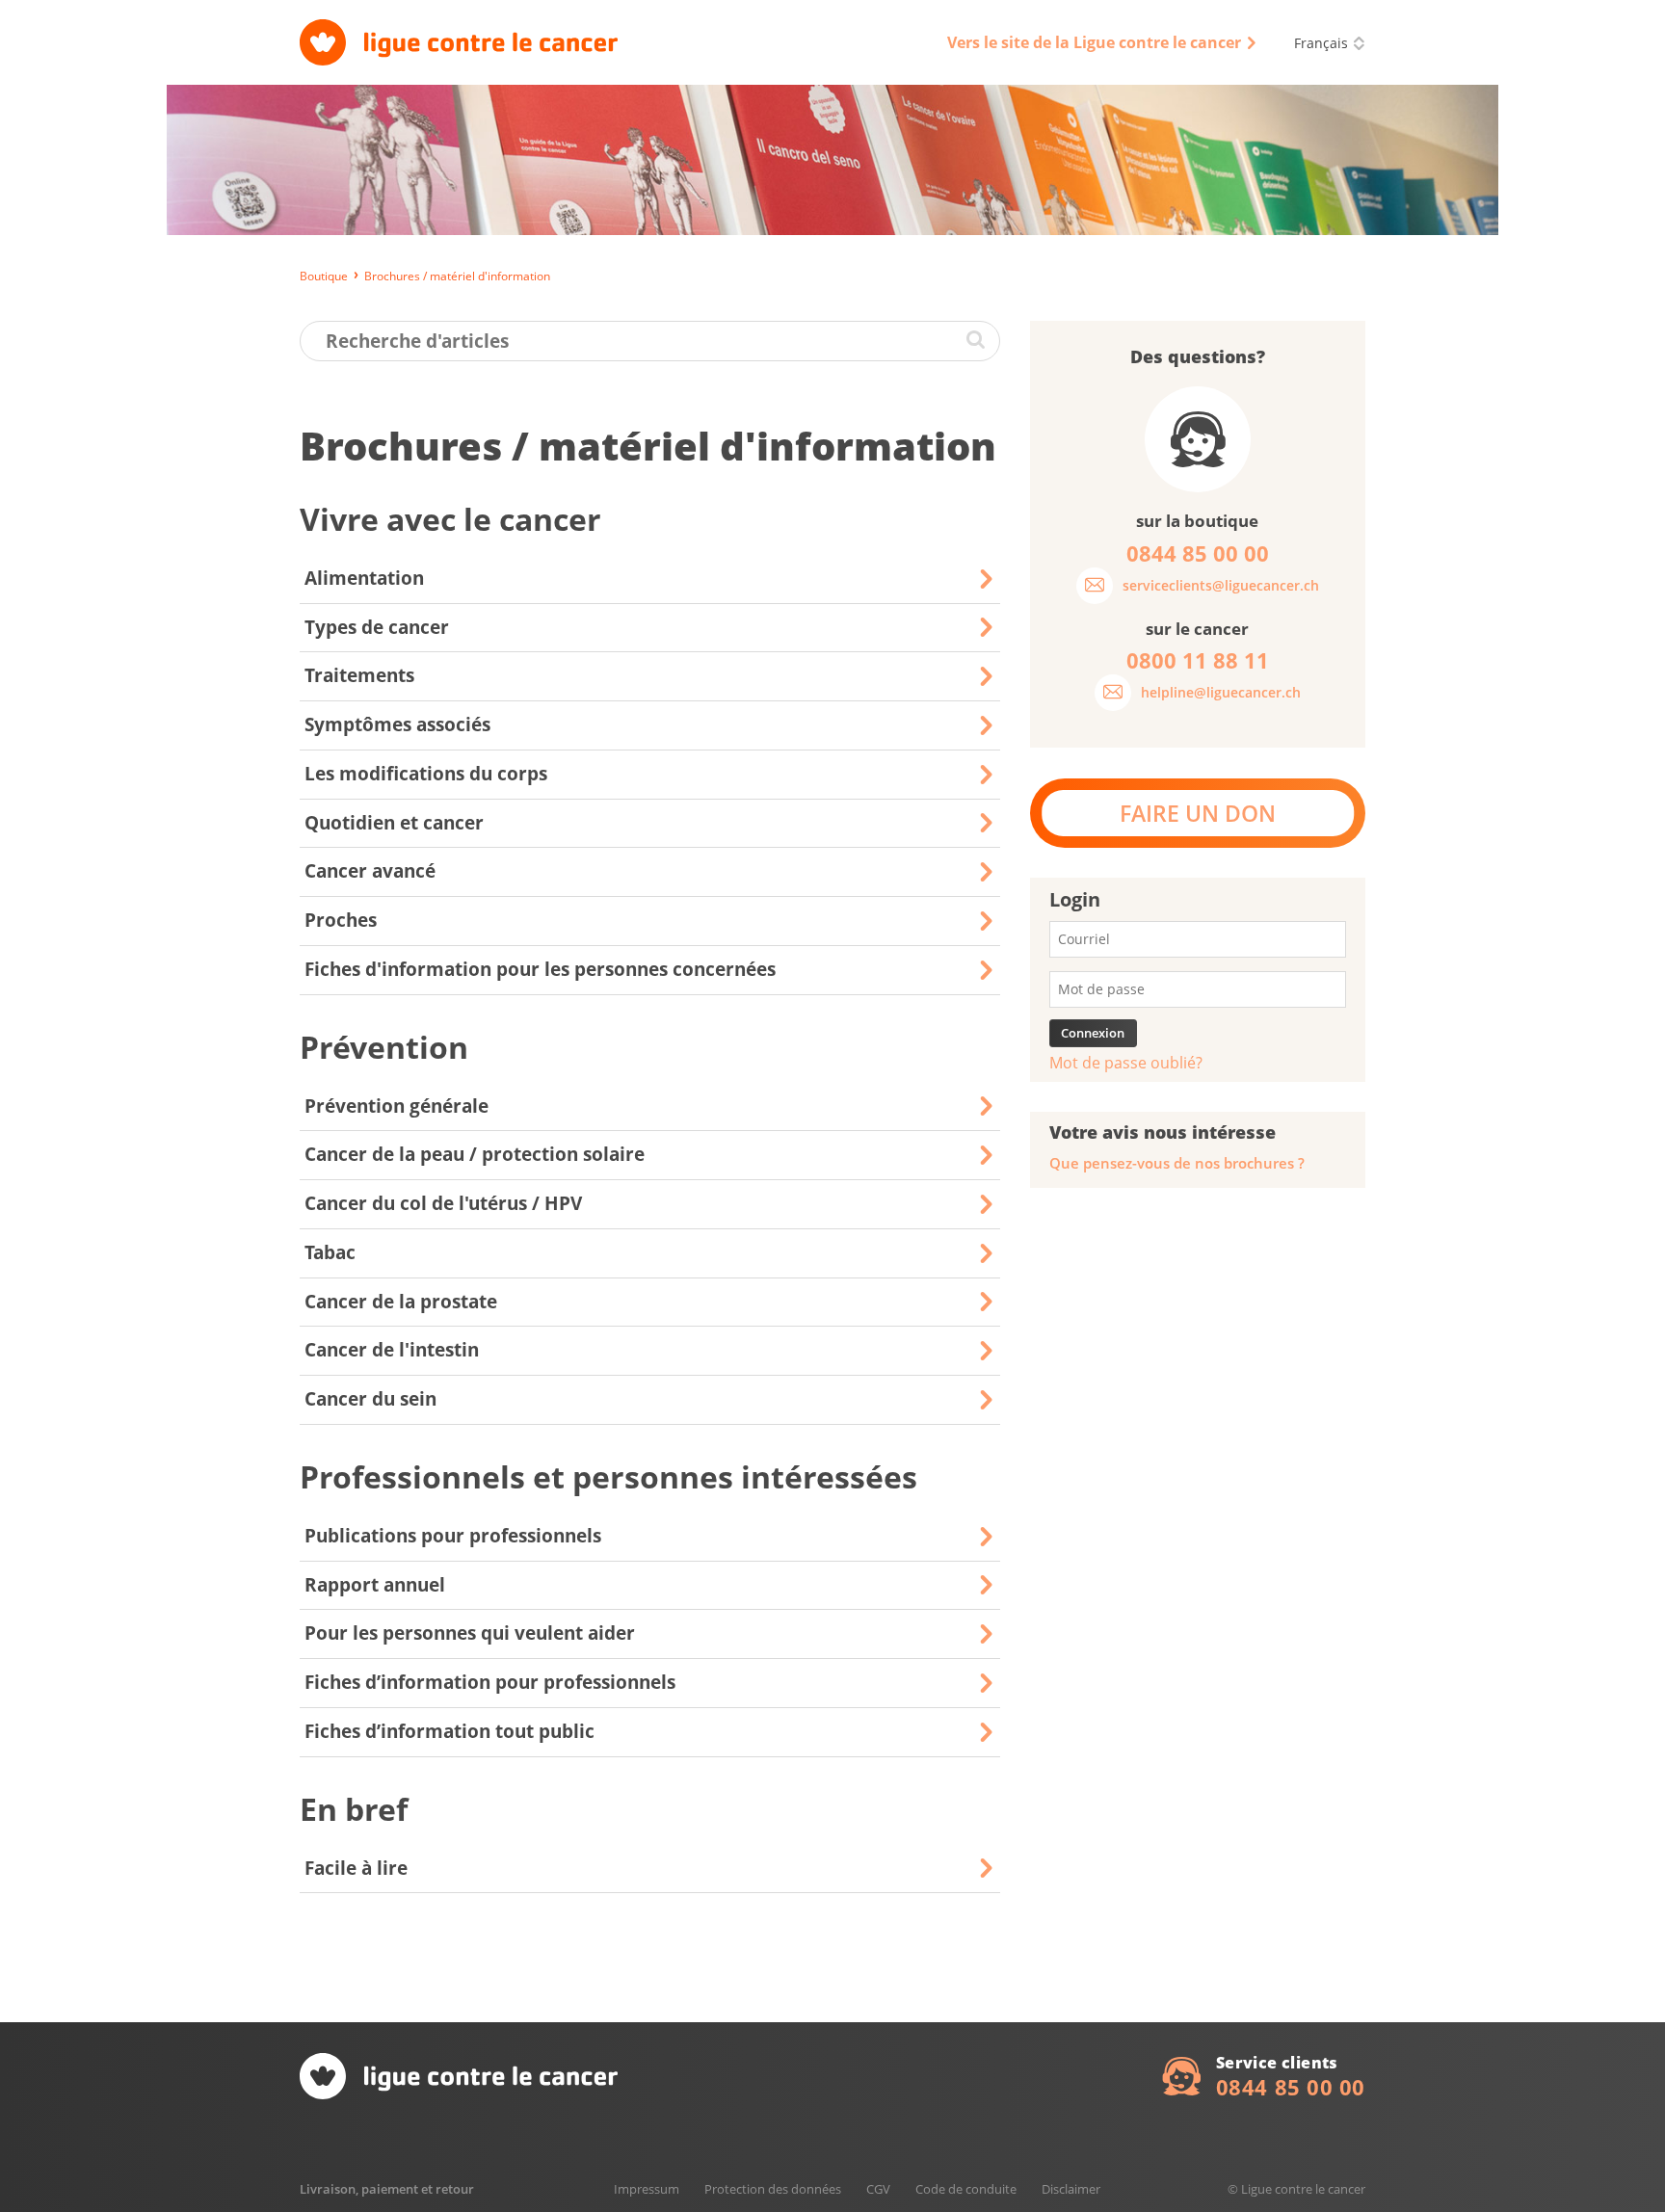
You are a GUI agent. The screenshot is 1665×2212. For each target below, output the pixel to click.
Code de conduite (966, 2189)
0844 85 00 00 (1291, 2087)
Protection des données (773, 2189)
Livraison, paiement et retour (387, 2189)
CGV (878, 2189)
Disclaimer (1071, 2189)
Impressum (647, 2189)
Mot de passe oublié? (1126, 1063)
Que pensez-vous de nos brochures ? (1177, 1163)
